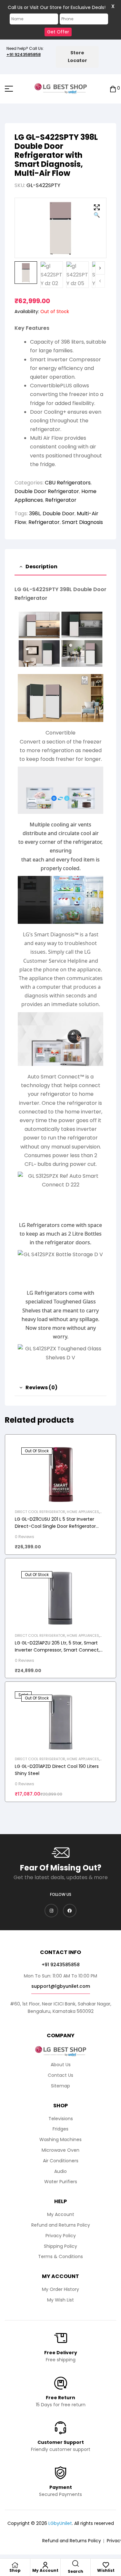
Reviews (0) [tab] (41, 1387)
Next (100, 268)
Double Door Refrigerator (47, 491)
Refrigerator (61, 500)
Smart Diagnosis (82, 522)
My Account (45, 2570)
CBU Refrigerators (68, 483)
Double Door (59, 513)
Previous (100, 281)
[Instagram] (51, 1911)
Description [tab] (41, 567)
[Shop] (15, 2565)
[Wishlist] (106, 2565)
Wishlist (106, 2570)
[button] (97, 212)
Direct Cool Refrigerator (40, 1512)
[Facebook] (70, 1911)
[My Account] (45, 2565)
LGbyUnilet (60, 2523)
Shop (15, 2570)
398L (35, 513)
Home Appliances (83, 1512)
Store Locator (77, 57)
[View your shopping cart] (113, 89)
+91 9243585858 (24, 54)
